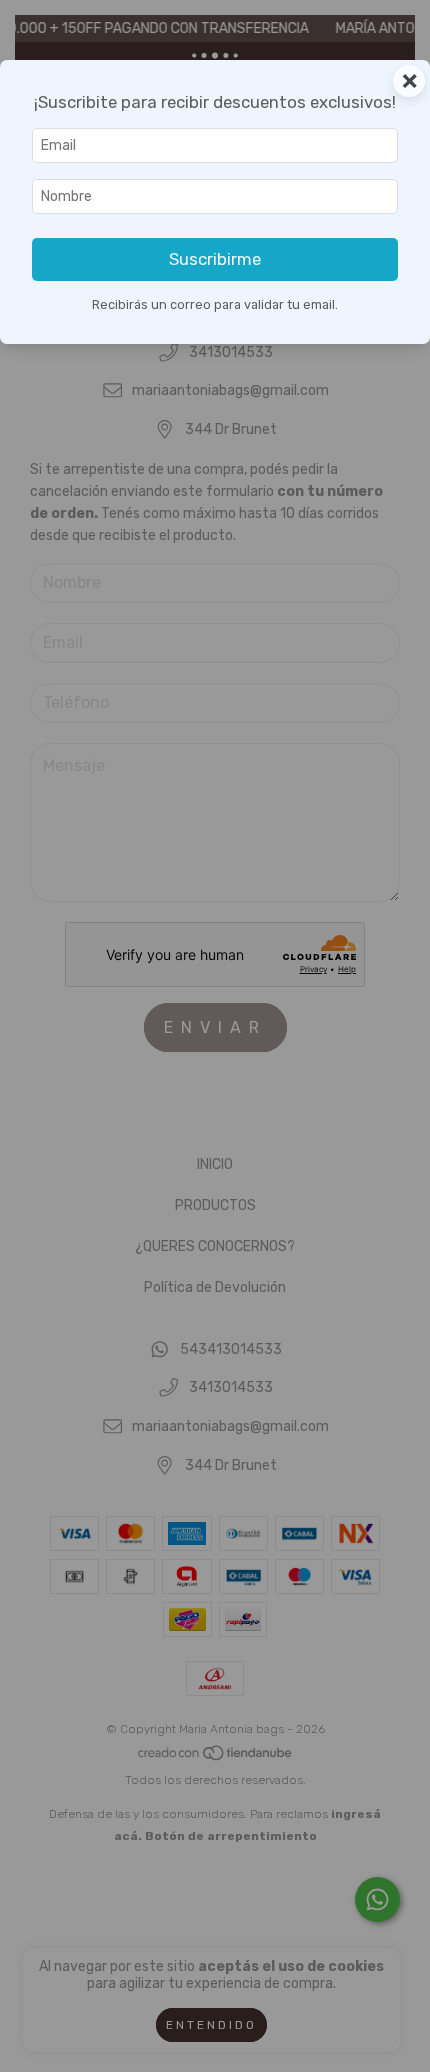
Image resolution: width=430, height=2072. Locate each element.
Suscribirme (215, 259)
